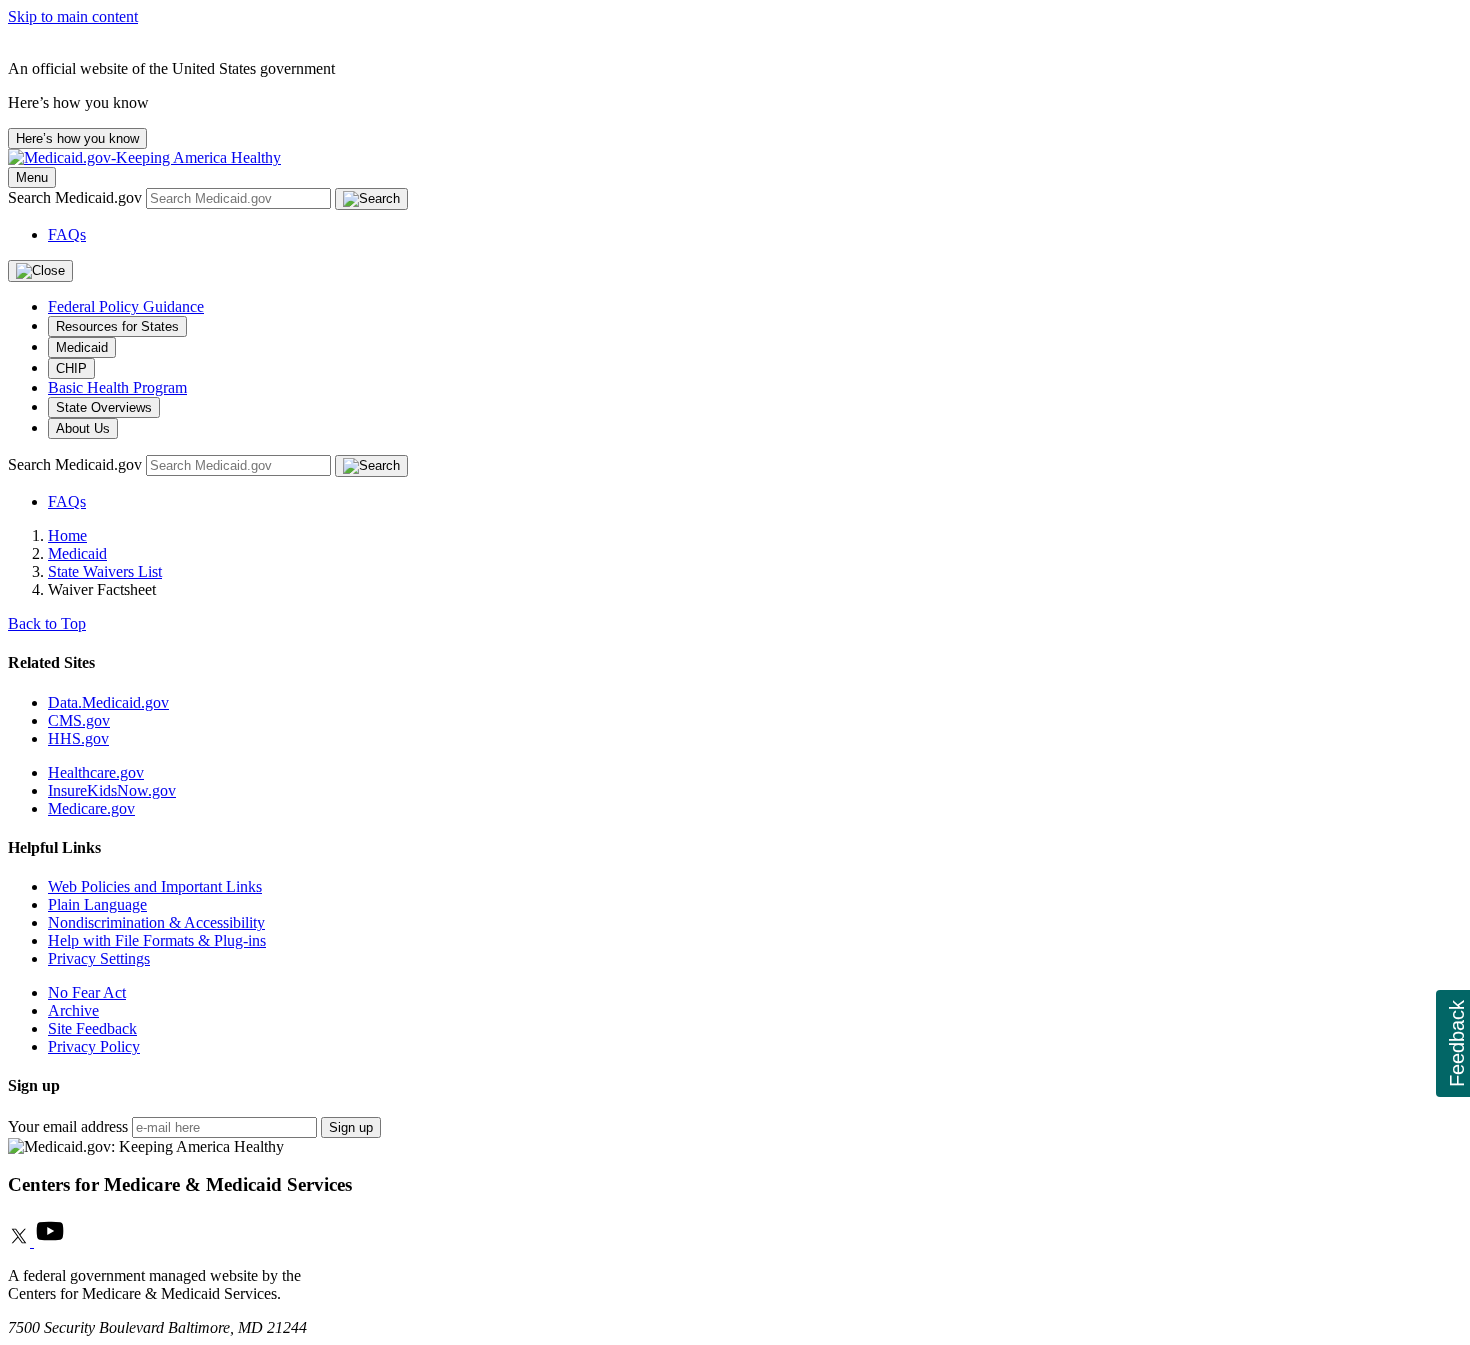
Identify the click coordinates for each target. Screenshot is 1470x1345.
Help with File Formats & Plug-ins (157, 940)
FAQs (67, 234)
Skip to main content (73, 16)
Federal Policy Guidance (126, 306)
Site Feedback (92, 1028)
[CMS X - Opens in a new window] (21, 1241)
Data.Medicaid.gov (108, 702)
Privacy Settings (99, 958)
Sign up (351, 1127)
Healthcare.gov (96, 772)
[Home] (144, 157)
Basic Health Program (117, 387)
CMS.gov (79, 720)
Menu (32, 177)
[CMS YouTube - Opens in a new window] (50, 1241)
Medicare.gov (91, 808)
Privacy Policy (94, 1046)
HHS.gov (78, 738)
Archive (73, 1010)
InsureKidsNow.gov (112, 790)
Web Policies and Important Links (155, 886)
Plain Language (97, 904)
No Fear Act (87, 992)
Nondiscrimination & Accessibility (156, 922)
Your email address (68, 1126)
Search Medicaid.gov (77, 197)
